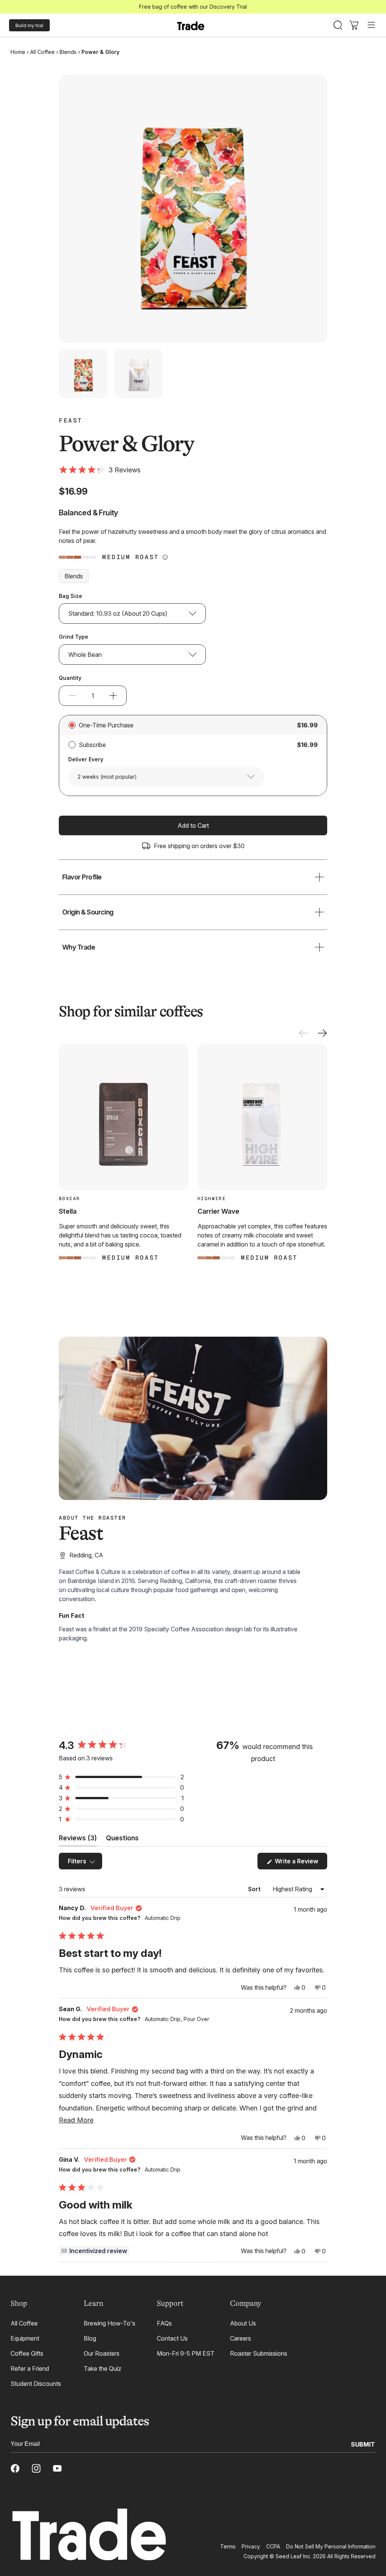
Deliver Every (86, 759)
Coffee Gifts (27, 2353)
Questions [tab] (122, 1840)
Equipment (25, 2338)
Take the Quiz (103, 2369)
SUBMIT (363, 2444)
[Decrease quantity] (72, 696)
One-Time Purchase (106, 725)
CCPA (273, 2546)
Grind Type (74, 637)
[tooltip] (94, 2251)
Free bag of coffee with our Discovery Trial (193, 7)
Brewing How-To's (110, 2323)
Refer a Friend (30, 2369)
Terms (228, 2546)
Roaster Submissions (259, 2353)
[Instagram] (36, 2468)
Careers (240, 2338)
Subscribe (92, 745)
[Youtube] (57, 2468)
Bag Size (70, 596)
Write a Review (300, 1863)
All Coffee (42, 52)
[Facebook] (15, 2468)
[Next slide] (322, 1033)
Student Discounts (36, 2384)
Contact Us (172, 2338)
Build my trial (29, 25)
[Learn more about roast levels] (165, 557)
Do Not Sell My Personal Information (331, 2546)
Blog (90, 2338)
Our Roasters (102, 2353)
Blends (68, 52)
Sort (255, 1889)
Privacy (251, 2546)
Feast (71, 421)
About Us (243, 2323)
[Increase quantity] (113, 696)
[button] (100, 470)
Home (18, 52)
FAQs (164, 2323)
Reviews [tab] (78, 1840)
